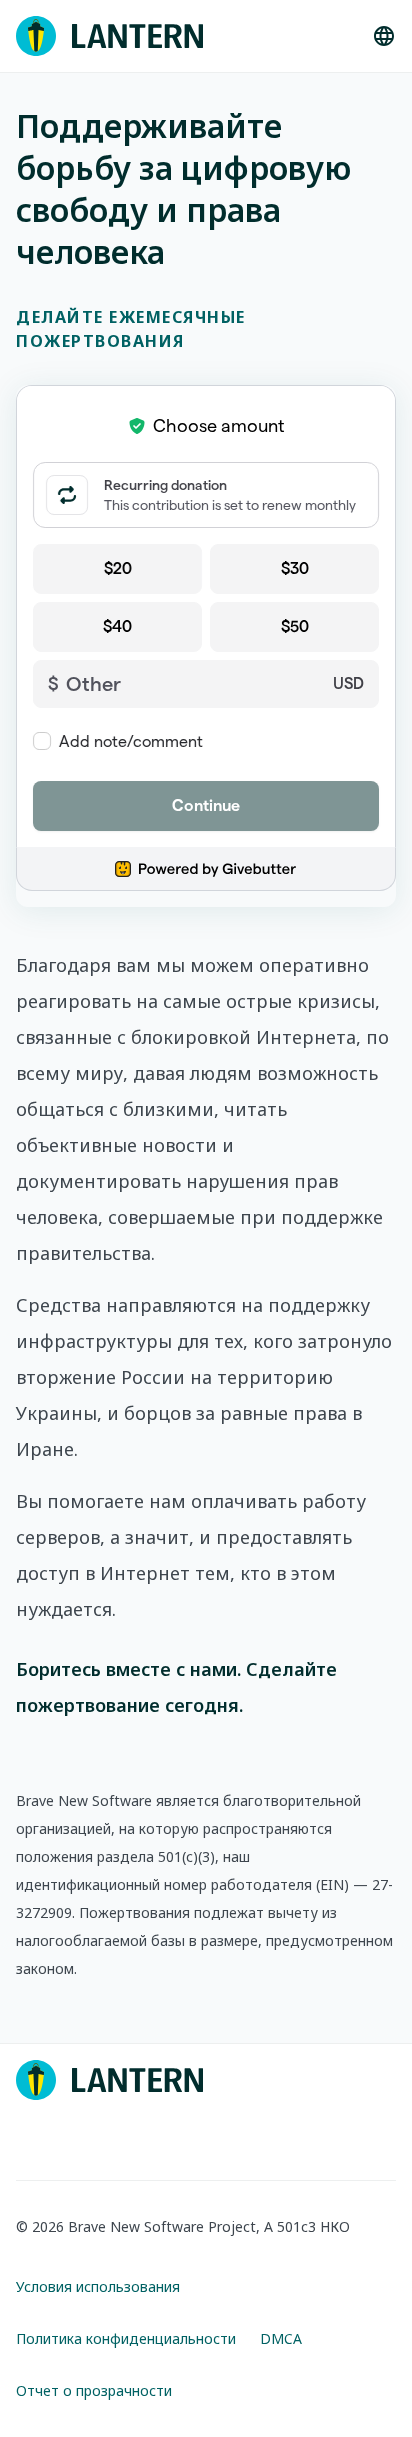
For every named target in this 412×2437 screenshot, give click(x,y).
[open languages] (384, 36)
